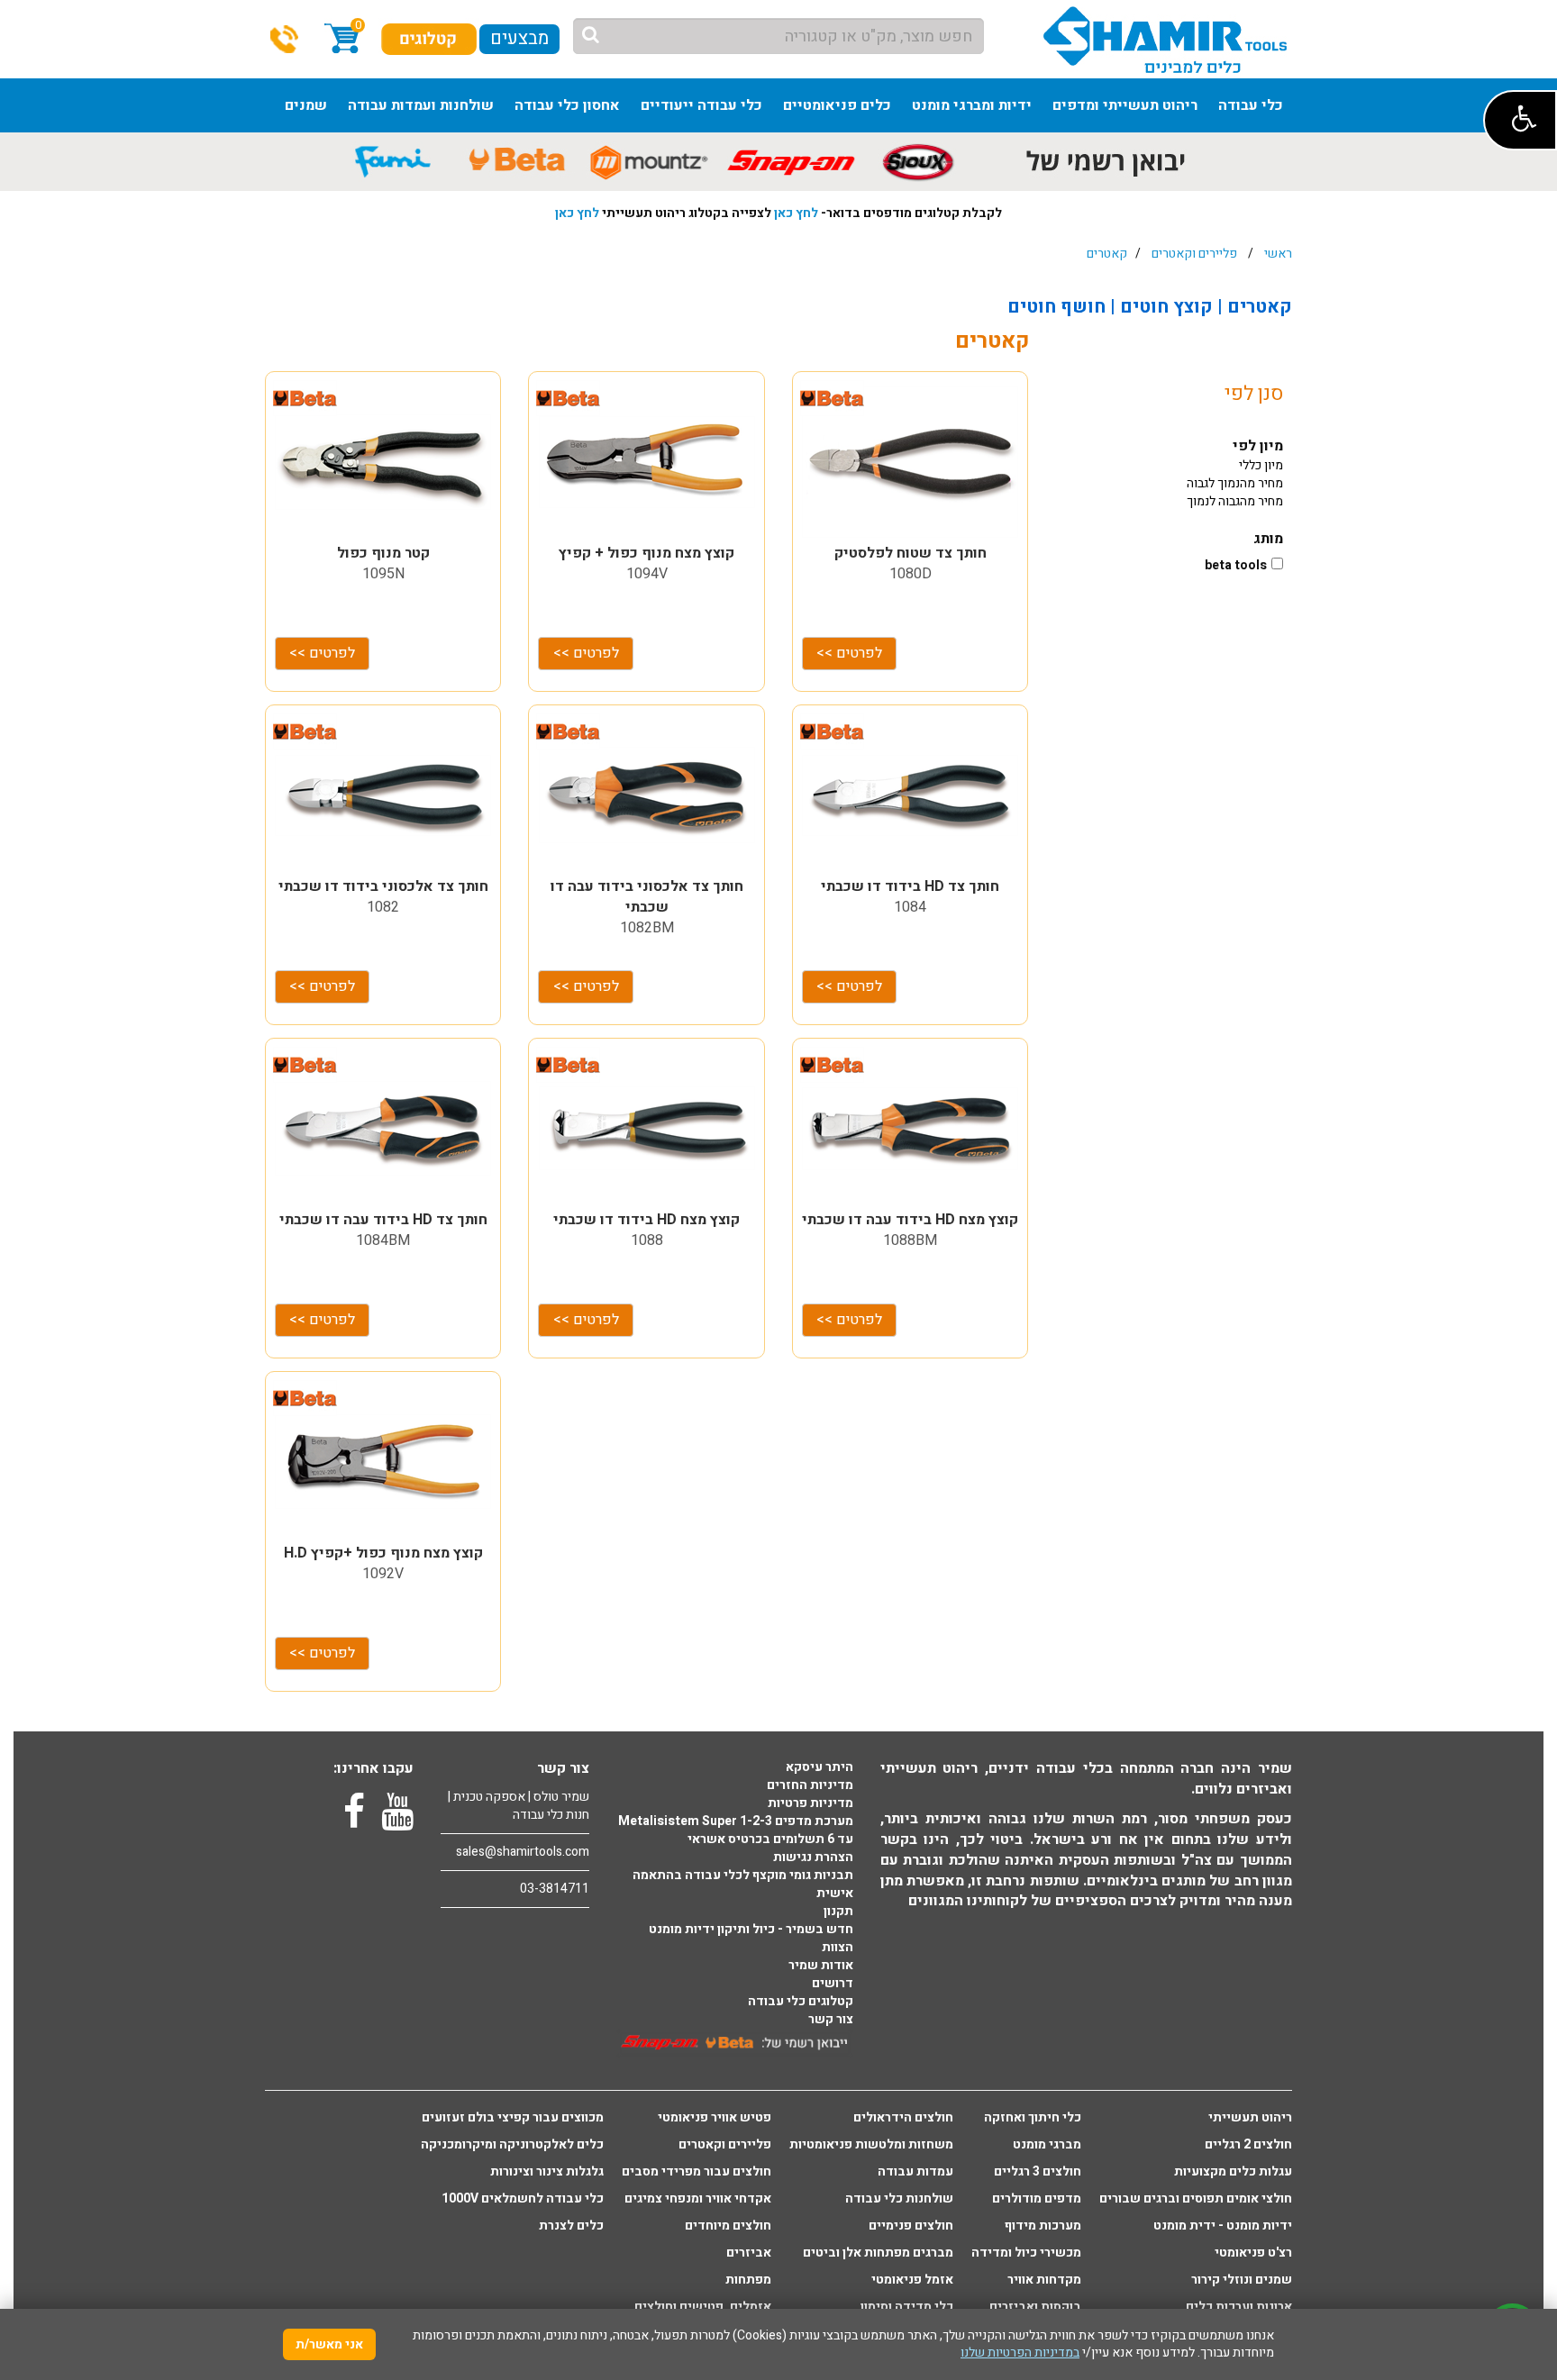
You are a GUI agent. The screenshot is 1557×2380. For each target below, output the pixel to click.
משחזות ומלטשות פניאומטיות (871, 2145)
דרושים (833, 1984)
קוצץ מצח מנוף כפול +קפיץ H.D (383, 1553)
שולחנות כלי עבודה (899, 2199)
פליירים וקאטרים (1194, 254)
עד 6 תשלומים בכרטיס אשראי (770, 1840)
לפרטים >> (322, 653)
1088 (647, 1240)
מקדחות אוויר (1044, 2280)
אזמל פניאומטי (912, 2280)
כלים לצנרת (571, 2226)
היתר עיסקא (819, 1767)
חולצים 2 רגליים (1248, 2145)
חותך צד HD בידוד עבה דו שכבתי (383, 1220)
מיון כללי (1261, 465)
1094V (647, 574)
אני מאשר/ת (329, 2344)
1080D (911, 574)
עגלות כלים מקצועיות (1233, 2172)
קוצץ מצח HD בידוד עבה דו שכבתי (910, 1220)
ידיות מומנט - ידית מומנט (1223, 2226)
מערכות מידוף (1043, 2226)
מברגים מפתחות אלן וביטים (878, 2253)
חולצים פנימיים (911, 2226)
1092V (383, 1574)
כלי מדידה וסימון (907, 2307)
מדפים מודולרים (1037, 2199)
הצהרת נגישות (813, 1858)
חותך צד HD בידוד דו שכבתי (910, 886)
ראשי (1278, 254)
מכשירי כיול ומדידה (1026, 2253)
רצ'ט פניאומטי (1253, 2253)
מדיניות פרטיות (810, 1803)
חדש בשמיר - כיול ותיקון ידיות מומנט (751, 1930)
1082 (383, 907)
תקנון (838, 1912)
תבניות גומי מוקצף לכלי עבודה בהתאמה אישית (743, 1885)
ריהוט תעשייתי (1250, 2118)
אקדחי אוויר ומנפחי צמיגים (698, 2199)
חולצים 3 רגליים (1038, 2172)
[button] (1520, 120)
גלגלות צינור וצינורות (547, 2172)
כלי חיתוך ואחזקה (1033, 2118)
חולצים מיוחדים (728, 2226)
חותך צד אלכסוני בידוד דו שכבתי (383, 886)
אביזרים (749, 2253)
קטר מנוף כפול (383, 553)
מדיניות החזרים (810, 1785)
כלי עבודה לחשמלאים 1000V (523, 2199)
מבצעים (519, 38)
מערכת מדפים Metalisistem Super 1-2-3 (736, 1821)
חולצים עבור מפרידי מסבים (697, 2172)
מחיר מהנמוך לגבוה (1235, 483)
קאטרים (1107, 254)
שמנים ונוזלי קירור (1242, 2280)
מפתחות (748, 2280)
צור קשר (831, 2020)
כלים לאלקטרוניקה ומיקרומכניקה (512, 2145)
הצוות (838, 1948)
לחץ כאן (796, 213)
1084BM (383, 1240)
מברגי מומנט (1047, 2145)
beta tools (1236, 566)
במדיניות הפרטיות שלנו (1020, 2353)
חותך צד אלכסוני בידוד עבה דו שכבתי (647, 897)
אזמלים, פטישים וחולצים (703, 2307)
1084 (910, 907)
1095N (383, 574)
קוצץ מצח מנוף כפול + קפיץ (646, 553)
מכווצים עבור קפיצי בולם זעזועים (513, 2118)
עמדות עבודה (915, 2172)
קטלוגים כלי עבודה (801, 2002)
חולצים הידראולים (903, 2118)
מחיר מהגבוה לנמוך (1235, 501)
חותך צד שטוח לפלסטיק (911, 553)
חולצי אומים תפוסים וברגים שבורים (1196, 2199)
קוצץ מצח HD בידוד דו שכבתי (646, 1220)
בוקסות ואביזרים (1035, 2307)
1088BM (910, 1240)
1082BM (647, 928)
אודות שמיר (821, 1966)
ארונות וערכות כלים (1239, 2307)
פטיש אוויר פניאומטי (715, 2118)
